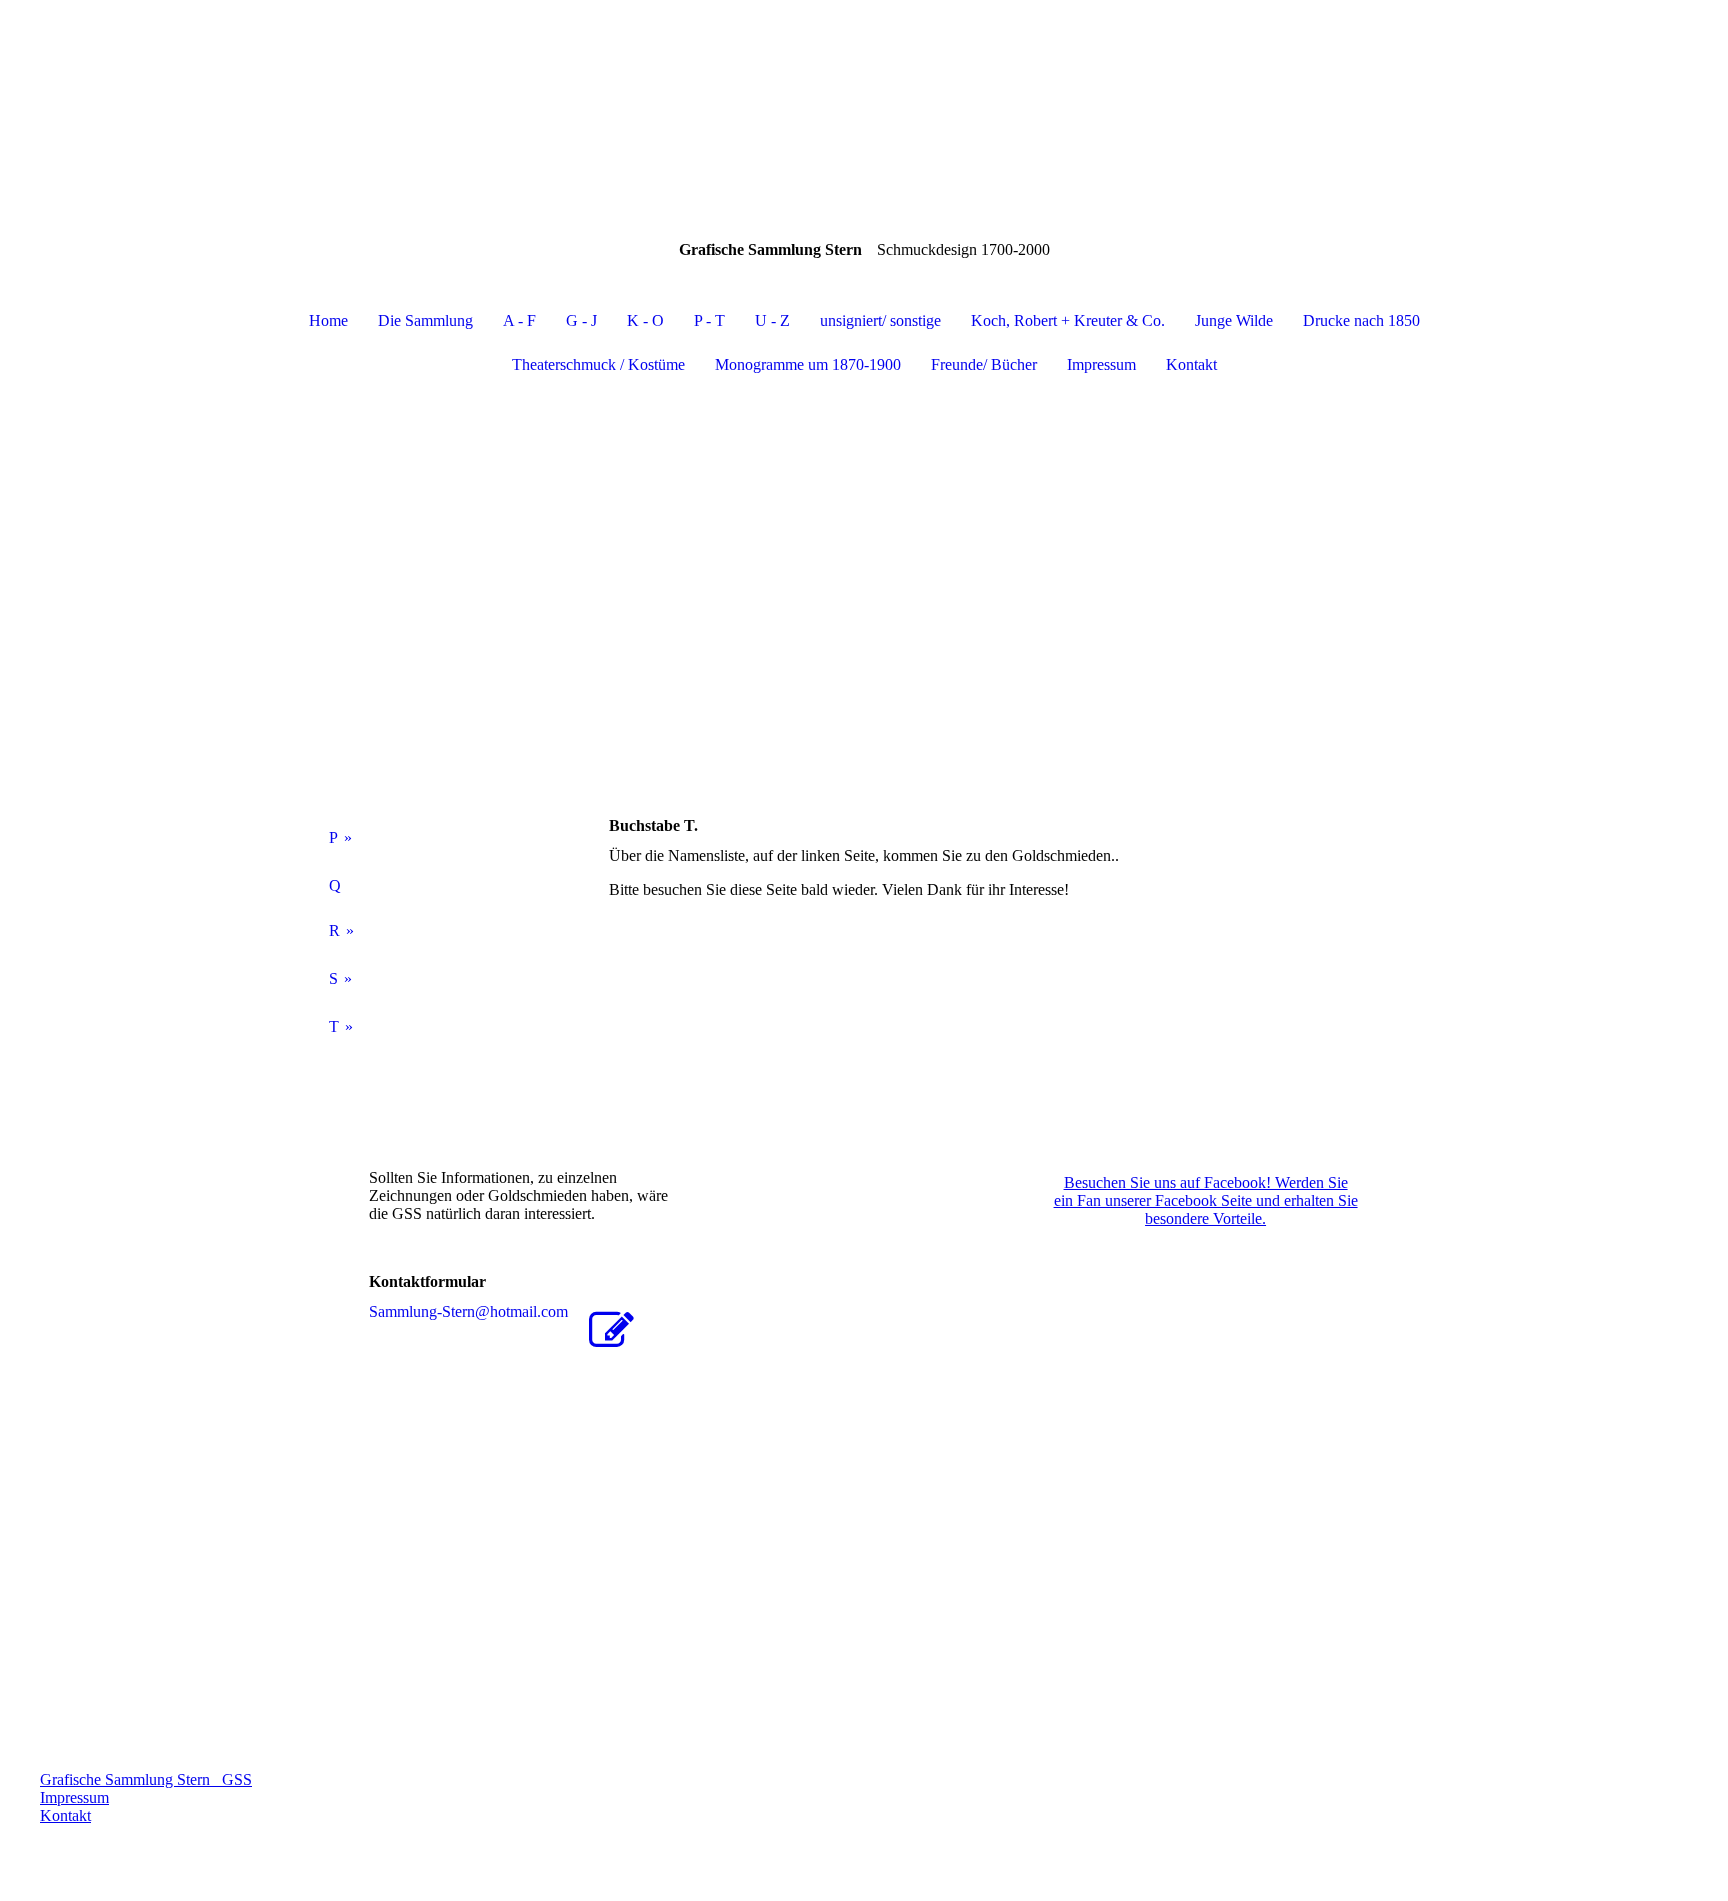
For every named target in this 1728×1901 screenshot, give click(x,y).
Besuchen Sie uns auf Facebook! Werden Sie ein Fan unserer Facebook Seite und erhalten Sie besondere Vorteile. (1206, 1200)
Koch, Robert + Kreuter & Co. (1068, 320)
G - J (581, 320)
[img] (864, 100)
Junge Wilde (1234, 320)
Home (328, 320)
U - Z (772, 320)
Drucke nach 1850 (1361, 320)
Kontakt (1191, 364)
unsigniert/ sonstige (880, 320)
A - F (519, 320)
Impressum (1101, 364)
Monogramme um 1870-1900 (808, 364)
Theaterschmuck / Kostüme (598, 364)
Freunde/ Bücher (984, 364)
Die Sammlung (425, 320)
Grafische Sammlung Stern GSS (146, 1779)
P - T (709, 320)
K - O (645, 320)
